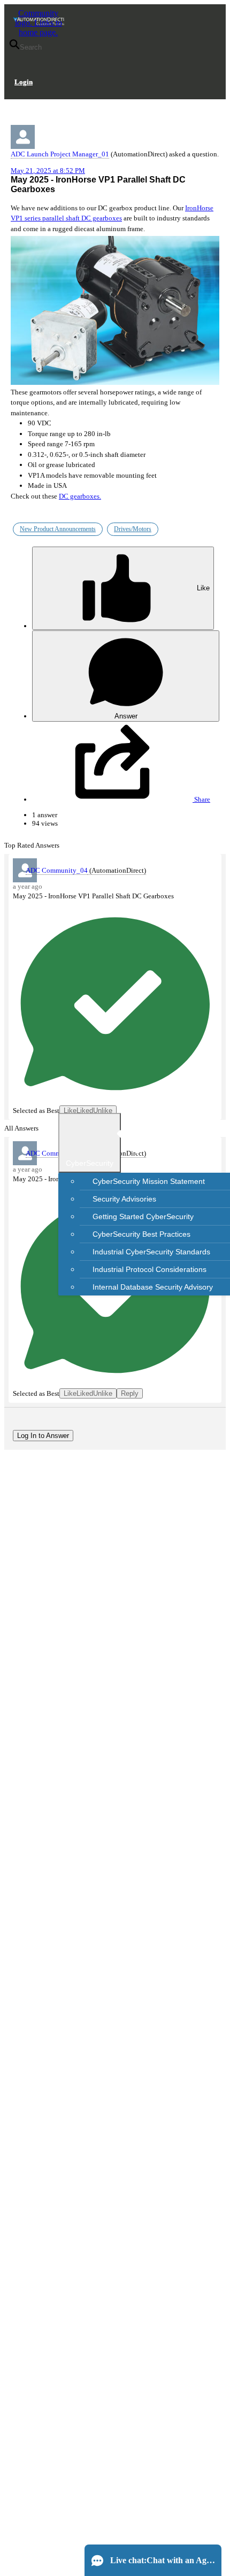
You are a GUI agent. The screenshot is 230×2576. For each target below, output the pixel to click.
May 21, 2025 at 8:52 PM (48, 171)
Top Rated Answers (32, 845)
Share (201, 799)
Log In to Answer (43, 1436)
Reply (130, 1393)
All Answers (21, 1128)
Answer (126, 716)
